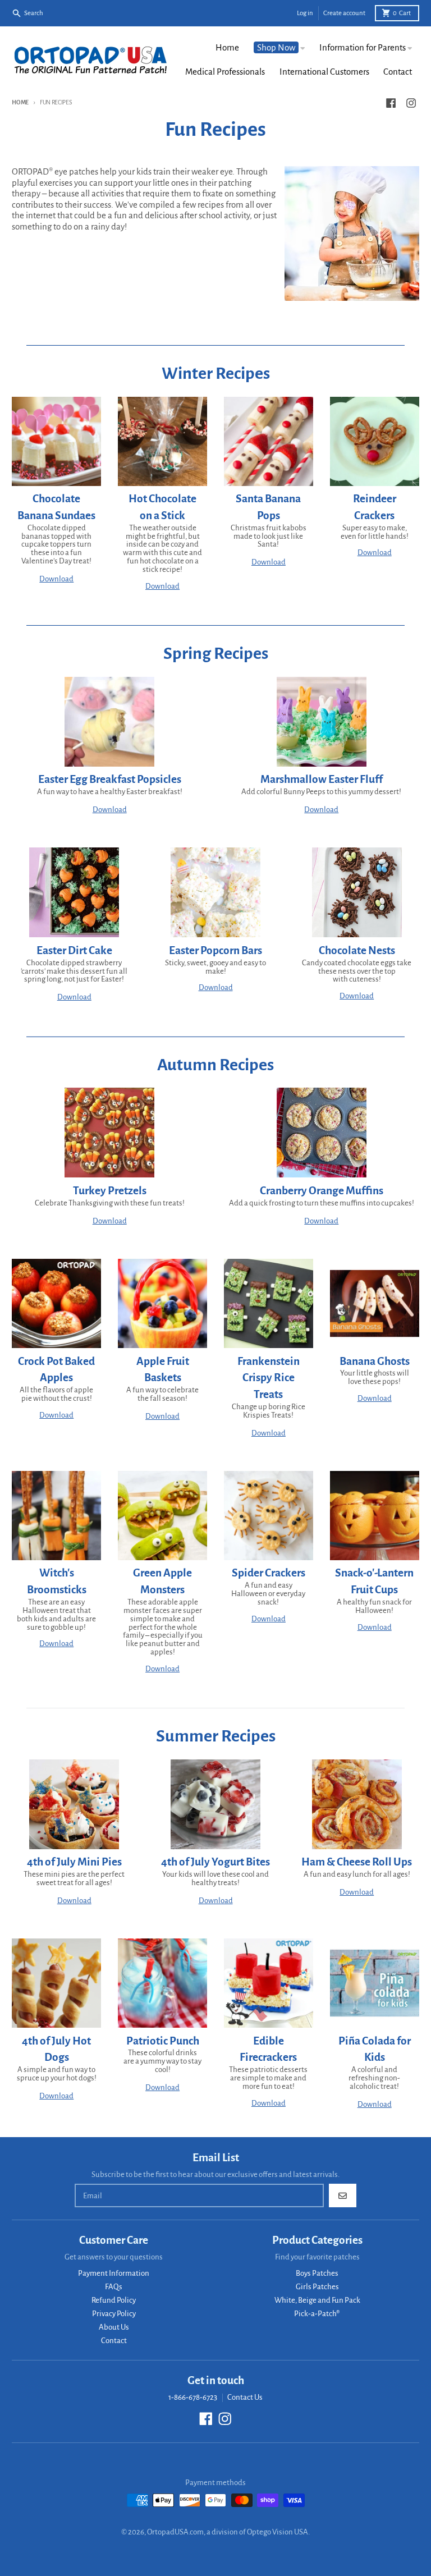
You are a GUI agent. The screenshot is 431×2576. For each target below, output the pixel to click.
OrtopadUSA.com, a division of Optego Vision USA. (228, 2532)
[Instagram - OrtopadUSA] (411, 103)
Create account (344, 13)
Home (20, 102)
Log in (305, 13)
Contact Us (245, 2397)
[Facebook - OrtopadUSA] (391, 103)
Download (56, 579)
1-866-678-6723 (193, 2397)
